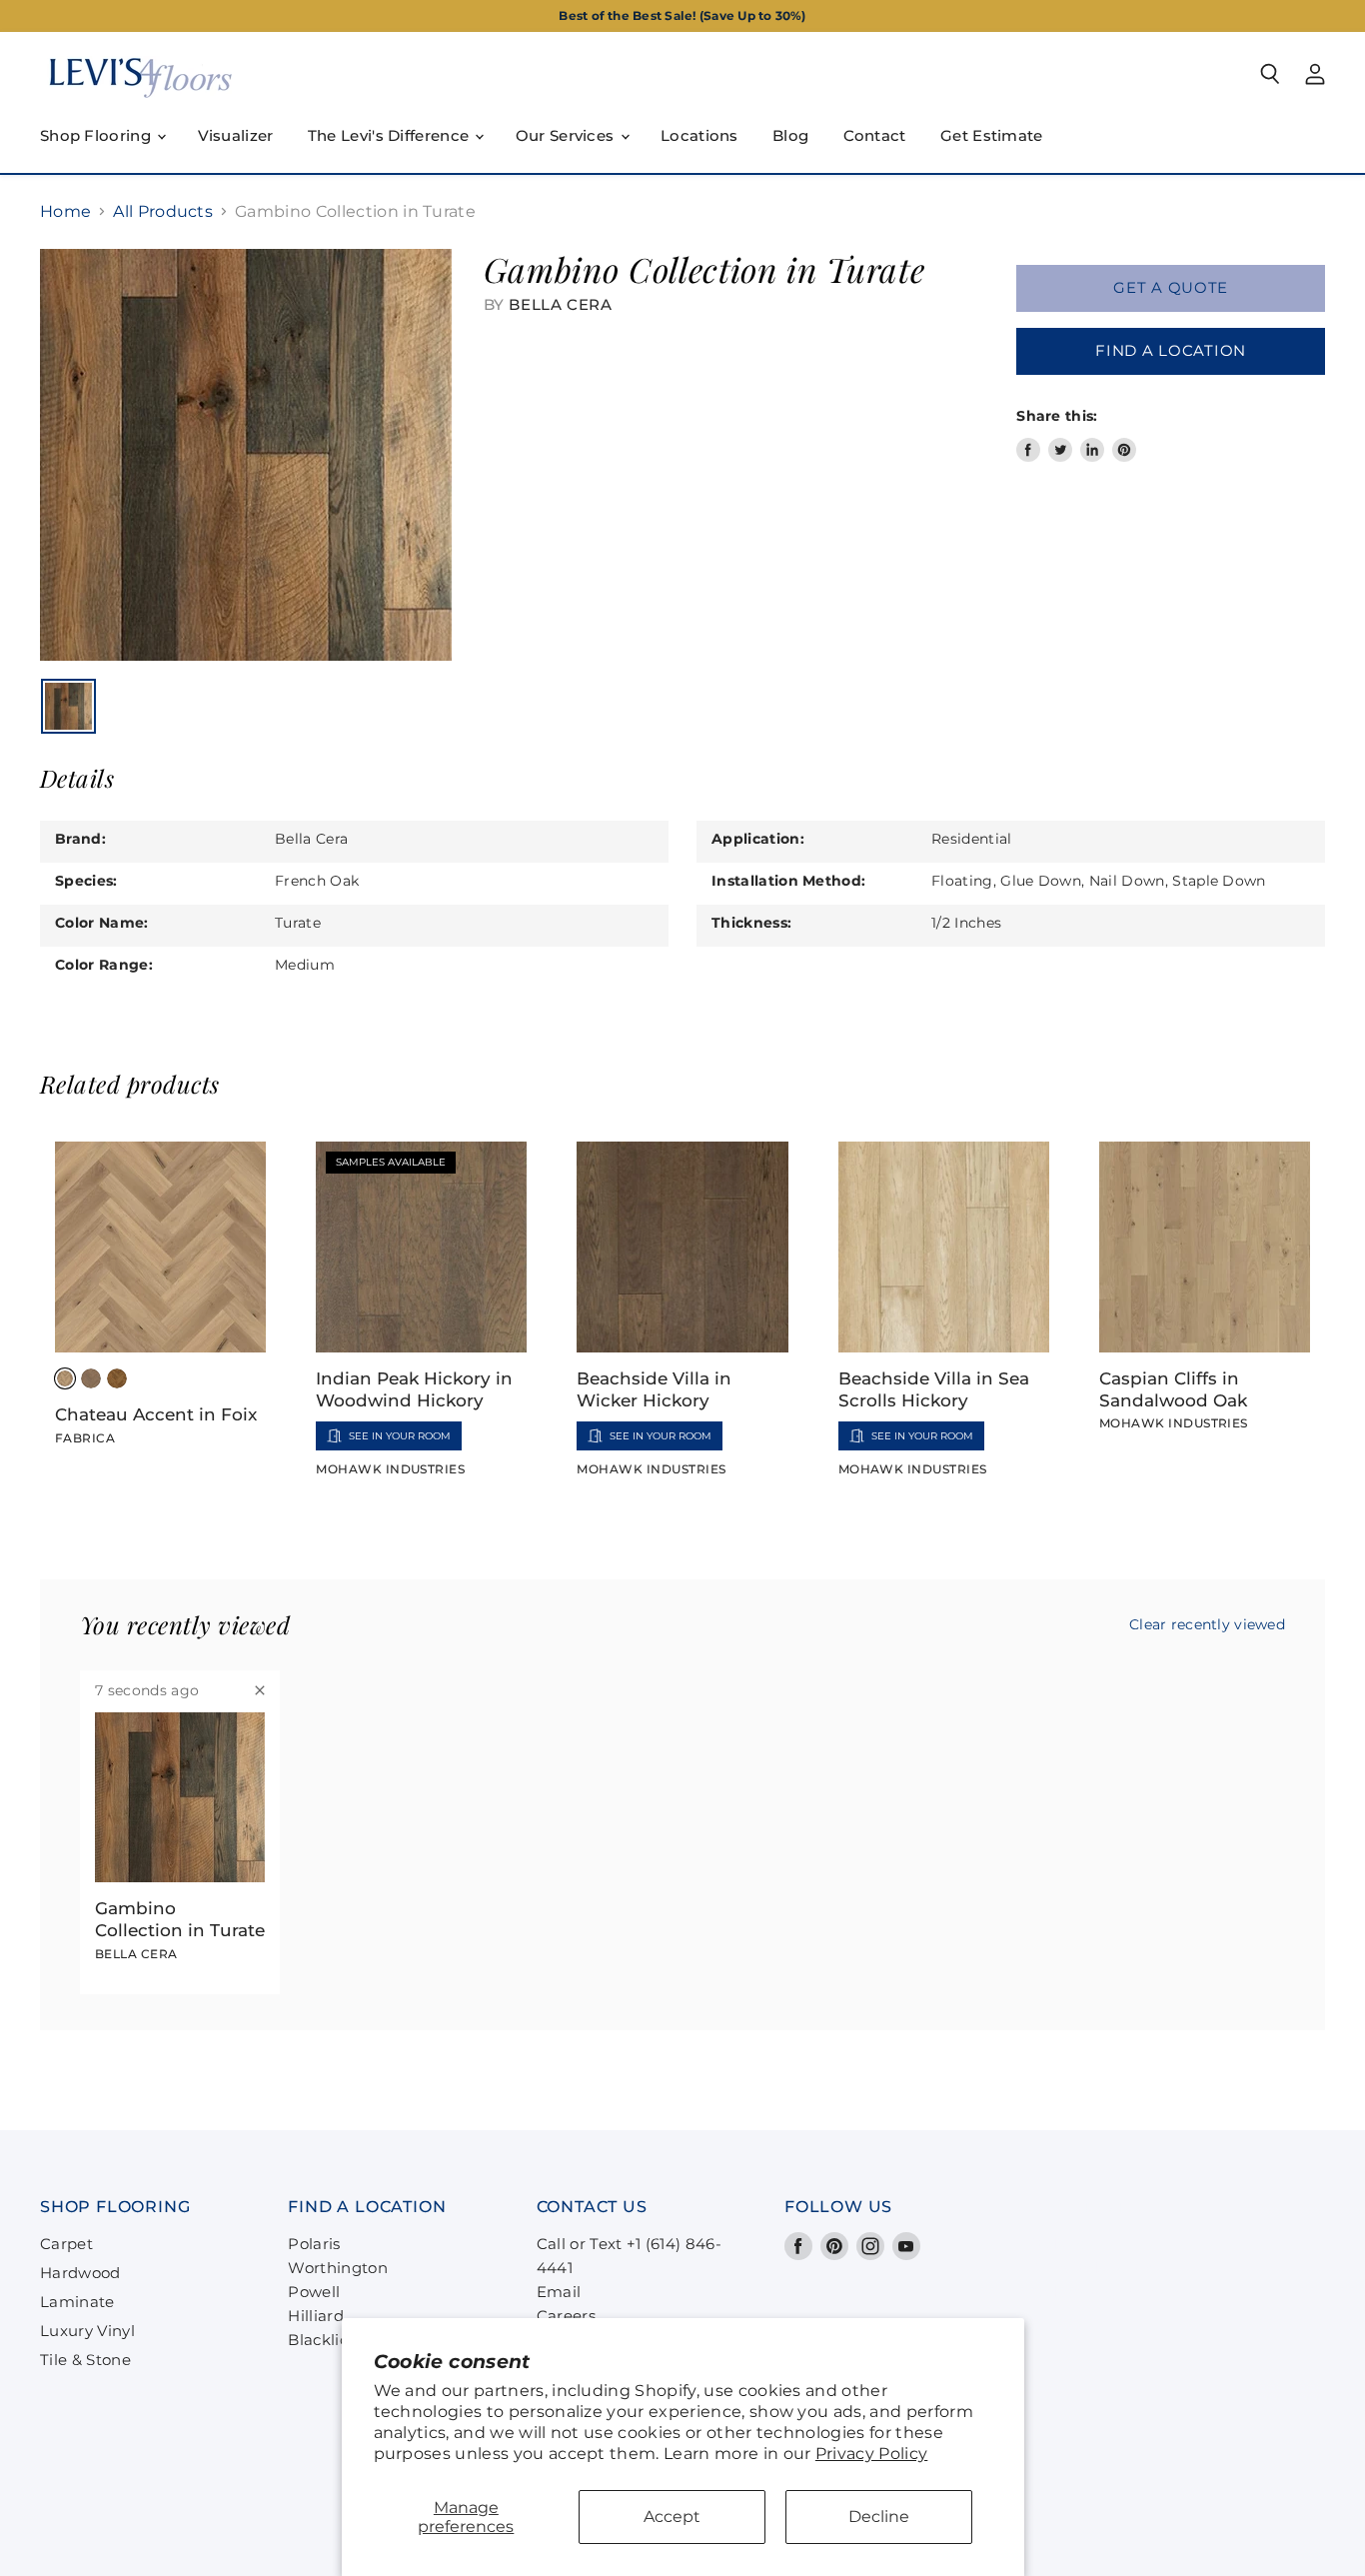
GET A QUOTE (1171, 288)
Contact (875, 135)
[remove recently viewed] (260, 1690)
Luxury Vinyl (87, 2331)
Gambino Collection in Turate (180, 1919)
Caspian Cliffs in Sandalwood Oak (1173, 1389)
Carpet (66, 2244)
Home (65, 212)
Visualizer (236, 135)
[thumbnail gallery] (68, 706)
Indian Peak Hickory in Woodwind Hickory (414, 1389)
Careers (566, 2316)
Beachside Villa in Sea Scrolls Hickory (934, 1389)
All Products (163, 212)
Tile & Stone (85, 2360)
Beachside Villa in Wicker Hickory (654, 1389)
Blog (790, 135)
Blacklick (322, 2340)
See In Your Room (400, 1436)
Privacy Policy (871, 2454)
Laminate (77, 2302)
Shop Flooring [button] (97, 135)
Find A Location (1171, 351)
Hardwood (80, 2273)
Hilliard (316, 2316)
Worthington (338, 2268)
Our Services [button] (567, 135)
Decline (879, 2517)
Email (559, 2292)
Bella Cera (560, 304)
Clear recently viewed (1207, 1624)
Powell (314, 2292)
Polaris (314, 2244)
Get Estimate (992, 135)
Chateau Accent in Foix (156, 1414)
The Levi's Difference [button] (391, 135)
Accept (672, 2517)
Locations (699, 135)
